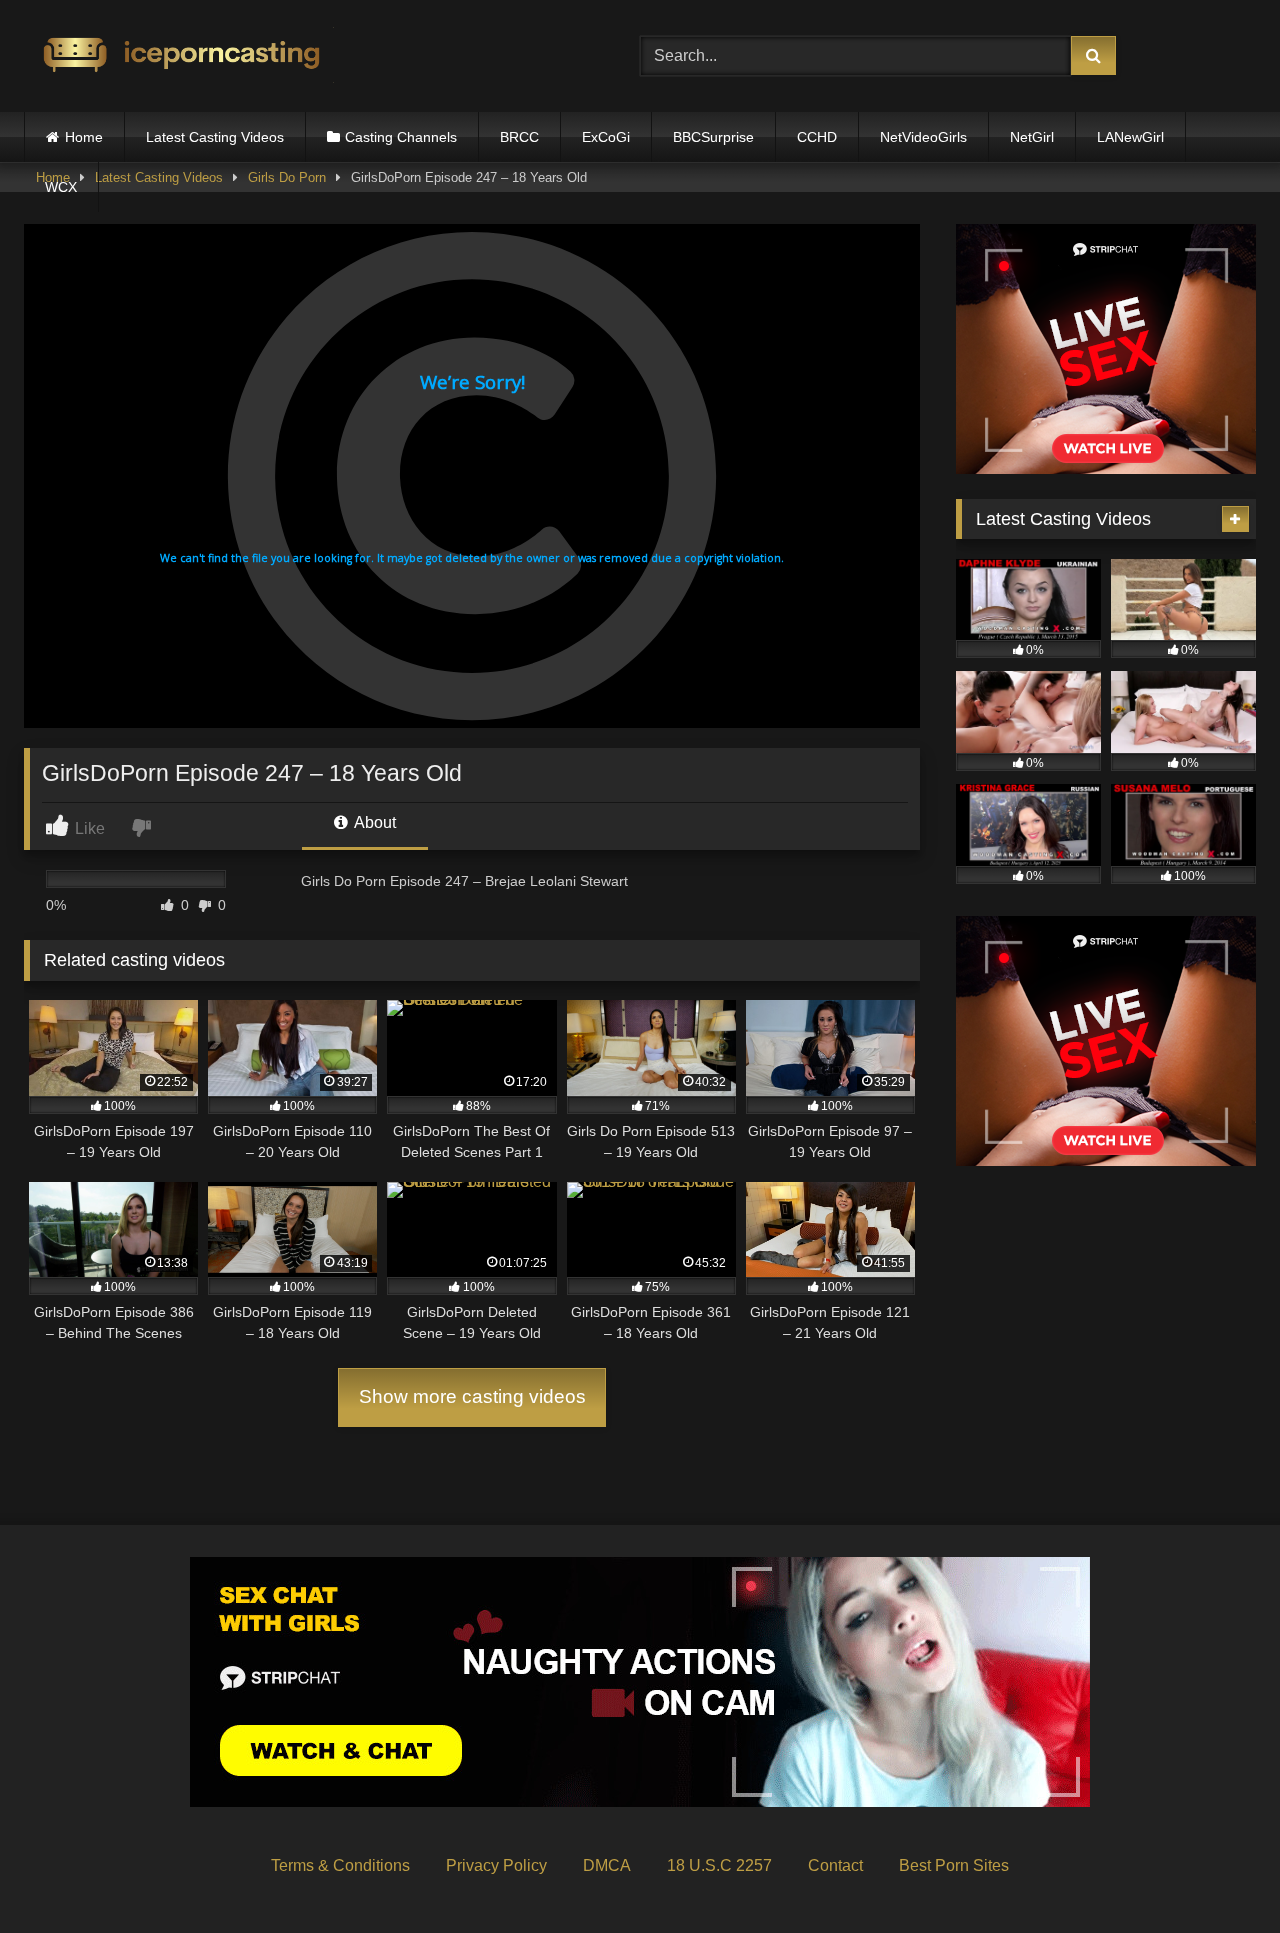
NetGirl (1032, 137)
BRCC (519, 137)
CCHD (817, 137)
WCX (61, 187)
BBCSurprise (713, 137)
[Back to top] (1218, 1873)
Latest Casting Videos (215, 137)
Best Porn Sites (954, 1865)
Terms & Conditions (340, 1865)
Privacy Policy (496, 1865)
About (373, 822)
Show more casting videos (472, 1396)
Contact (835, 1865)
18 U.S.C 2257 (719, 1865)
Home (84, 137)
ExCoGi (606, 137)
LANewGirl (1130, 137)
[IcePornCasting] (179, 56)
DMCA (607, 1865)
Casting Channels (401, 137)
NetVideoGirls (923, 137)
